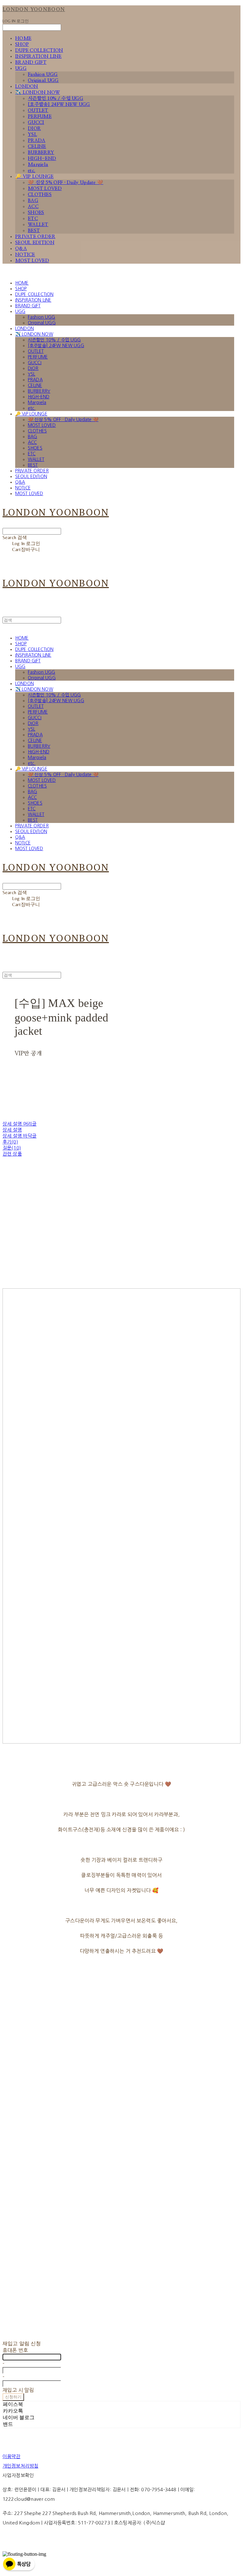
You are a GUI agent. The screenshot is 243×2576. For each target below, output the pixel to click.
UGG (21, 68)
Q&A (21, 249)
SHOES (36, 213)
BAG (33, 201)
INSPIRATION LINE (38, 56)
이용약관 (12, 2456)
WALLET (38, 225)
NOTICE (25, 255)
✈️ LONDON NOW (38, 92)
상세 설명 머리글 (19, 1124)
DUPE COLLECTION (39, 50)
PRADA (37, 141)
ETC (33, 219)
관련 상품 (12, 1154)
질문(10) (12, 1148)
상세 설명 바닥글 (19, 1136)
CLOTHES (40, 195)
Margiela (38, 165)
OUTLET (38, 110)
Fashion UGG (43, 74)
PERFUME (40, 117)
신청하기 (13, 2397)
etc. (31, 171)
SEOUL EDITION (35, 243)
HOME (23, 38)
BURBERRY (41, 153)
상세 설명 (12, 1130)
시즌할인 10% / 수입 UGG (56, 98)
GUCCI (36, 123)
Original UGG (43, 80)
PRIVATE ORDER (35, 237)
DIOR (34, 129)
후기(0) (10, 1142)
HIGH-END (42, 159)
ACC (33, 207)
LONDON (27, 86)
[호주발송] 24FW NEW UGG (59, 104)
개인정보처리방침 (20, 2466)
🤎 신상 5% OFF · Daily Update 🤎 (65, 183)
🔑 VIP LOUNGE (34, 177)
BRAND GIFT (31, 62)
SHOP (22, 44)
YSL (32, 135)
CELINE (37, 147)
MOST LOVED (45, 189)
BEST (34, 231)
